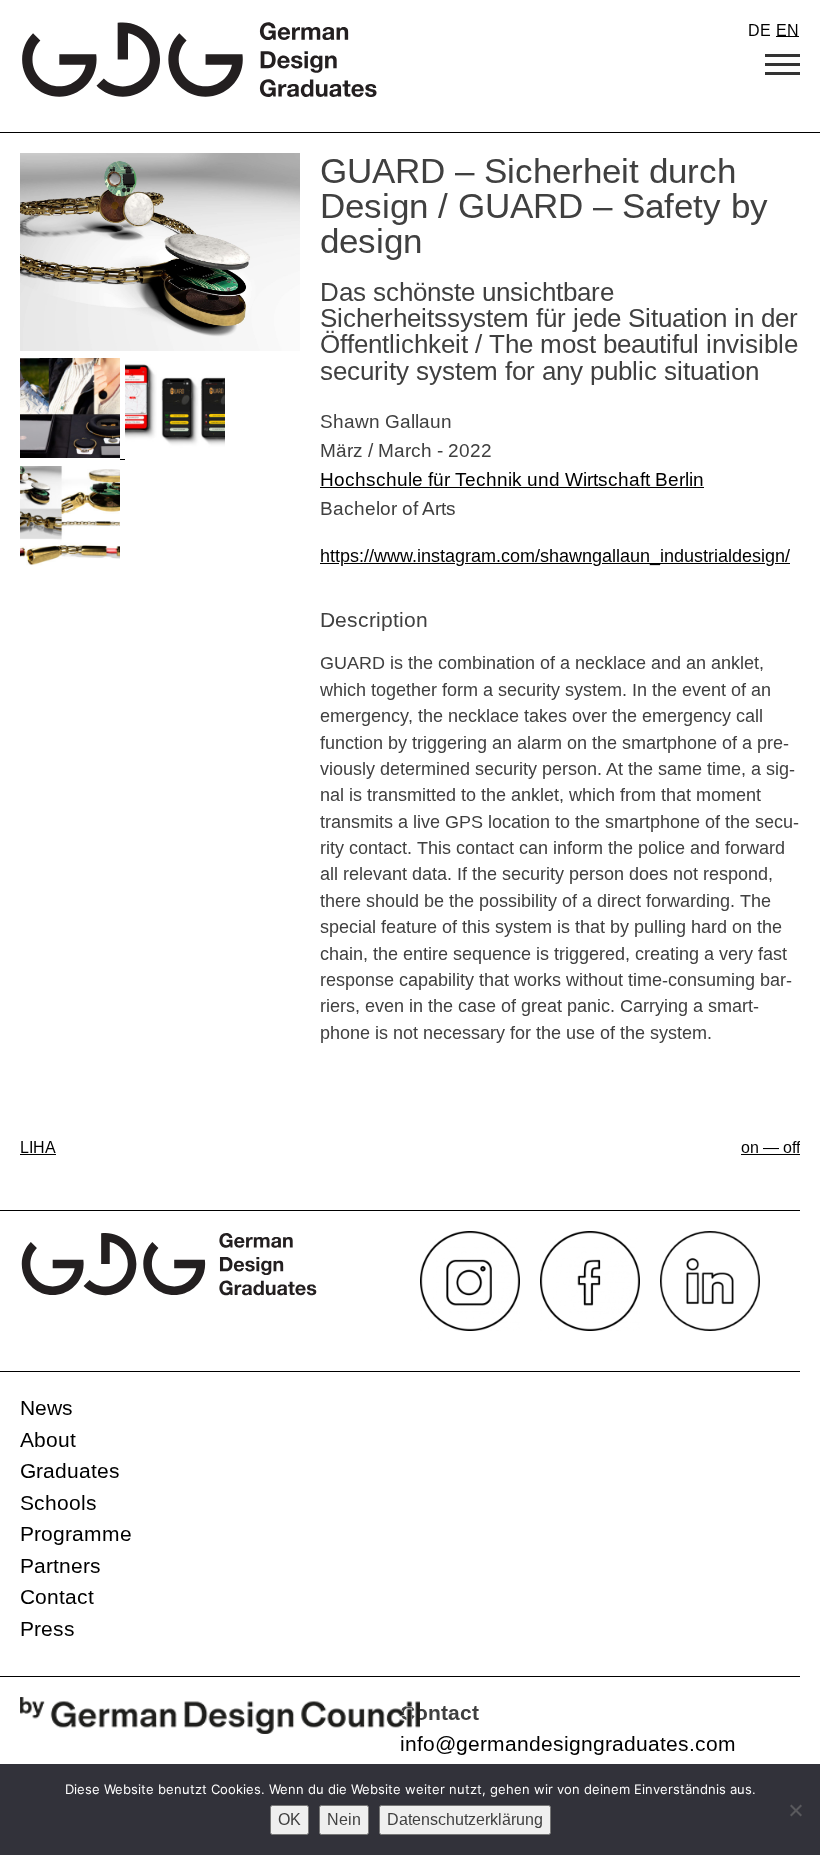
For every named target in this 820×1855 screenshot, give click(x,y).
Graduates (70, 1470)
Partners (60, 1565)
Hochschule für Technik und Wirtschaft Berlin (512, 479)
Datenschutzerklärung (465, 1819)
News (46, 1407)
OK (289, 1819)
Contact (57, 1596)
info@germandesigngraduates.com (568, 1743)
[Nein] (795, 1810)
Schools (58, 1502)
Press (47, 1628)
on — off (770, 1147)
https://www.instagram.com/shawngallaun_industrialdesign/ (555, 556)
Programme (76, 1533)
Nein (344, 1819)
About (48, 1439)
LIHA (38, 1147)
